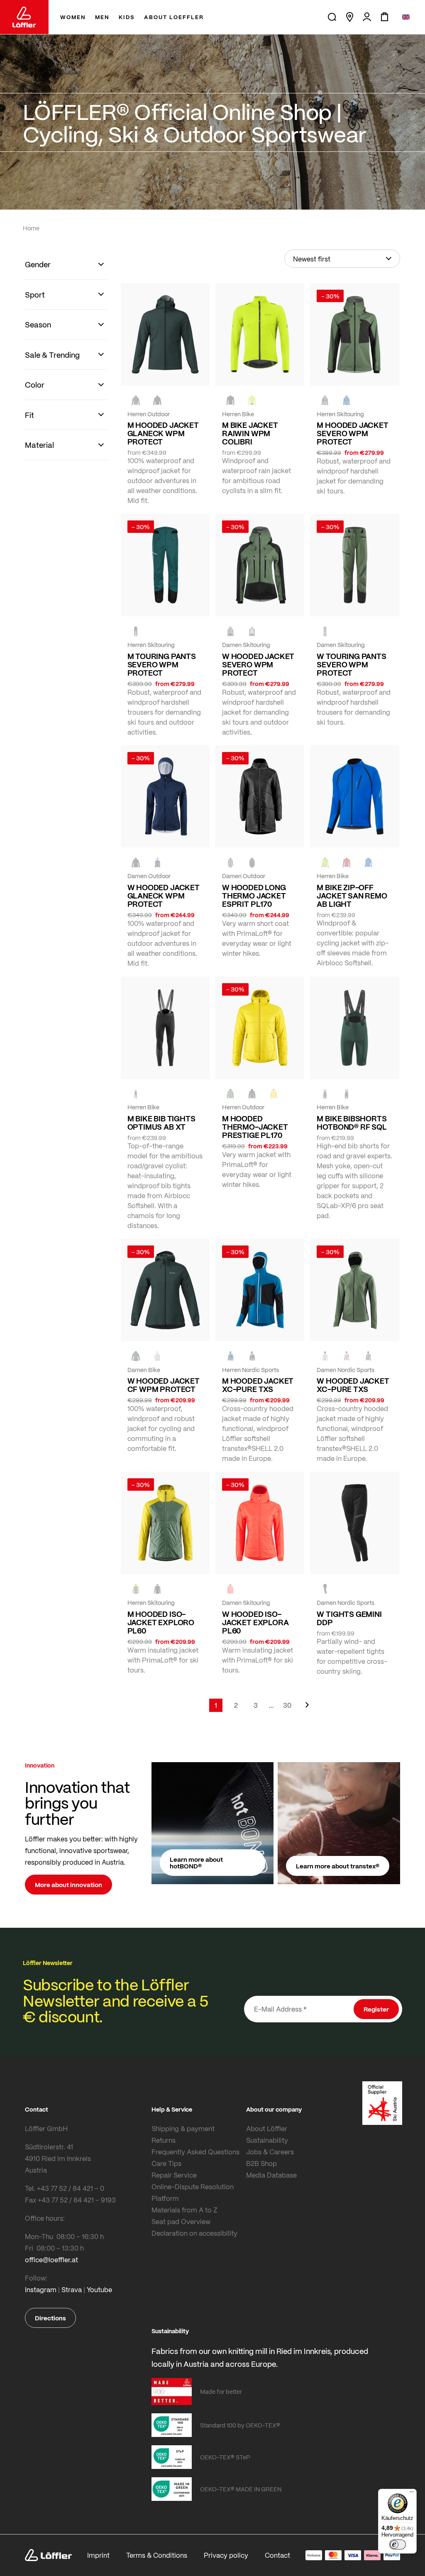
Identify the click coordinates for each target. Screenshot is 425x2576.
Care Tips (166, 2163)
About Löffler (267, 2128)
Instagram (41, 2289)
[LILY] (347, 1356)
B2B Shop (261, 2163)
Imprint (98, 2555)
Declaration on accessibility (194, 2233)
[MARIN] (347, 400)
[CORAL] (230, 1589)
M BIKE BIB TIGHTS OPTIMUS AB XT (161, 1123)
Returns (164, 2140)
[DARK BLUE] (157, 862)
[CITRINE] (274, 1094)
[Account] (367, 17)
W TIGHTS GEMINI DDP (349, 1618)
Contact (277, 2555)
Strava (72, 2289)
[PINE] (325, 400)
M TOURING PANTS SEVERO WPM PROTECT (162, 664)
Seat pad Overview (181, 2221)
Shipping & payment (183, 2128)
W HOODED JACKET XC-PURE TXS (353, 1385)
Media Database (271, 2175)
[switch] (398, 2544)
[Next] (307, 1709)
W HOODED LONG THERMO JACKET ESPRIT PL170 (254, 896)
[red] (347, 862)
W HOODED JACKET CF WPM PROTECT (164, 1385)
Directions (50, 2318)
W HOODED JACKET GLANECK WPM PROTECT (164, 896)
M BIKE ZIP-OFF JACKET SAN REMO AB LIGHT (352, 896)
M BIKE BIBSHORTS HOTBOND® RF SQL (352, 1123)
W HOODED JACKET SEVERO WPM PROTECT (258, 664)
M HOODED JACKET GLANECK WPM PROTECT (163, 433)
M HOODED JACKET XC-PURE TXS (258, 1385)
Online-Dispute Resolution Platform (193, 2192)
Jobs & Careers (270, 2152)
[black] (157, 400)
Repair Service (174, 2175)
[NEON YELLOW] (252, 400)
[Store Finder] (349, 17)
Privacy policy (226, 2555)
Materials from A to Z (184, 2210)
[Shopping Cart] (384, 17)
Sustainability (267, 2140)
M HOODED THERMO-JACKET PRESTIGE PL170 (255, 1127)
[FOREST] (136, 400)
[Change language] (406, 17)
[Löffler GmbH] (24, 17)
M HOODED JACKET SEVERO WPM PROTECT (352, 433)
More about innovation (68, 1885)
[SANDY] (252, 631)
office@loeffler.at (51, 2260)
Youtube (99, 2289)
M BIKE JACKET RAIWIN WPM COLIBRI (250, 433)
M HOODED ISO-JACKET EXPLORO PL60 (161, 1622)
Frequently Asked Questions (195, 2152)
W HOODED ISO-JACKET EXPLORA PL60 (255, 1622)
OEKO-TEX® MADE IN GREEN (241, 2489)
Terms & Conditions (157, 2555)
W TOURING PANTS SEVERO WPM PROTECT (351, 664)
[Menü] (412, 2494)
